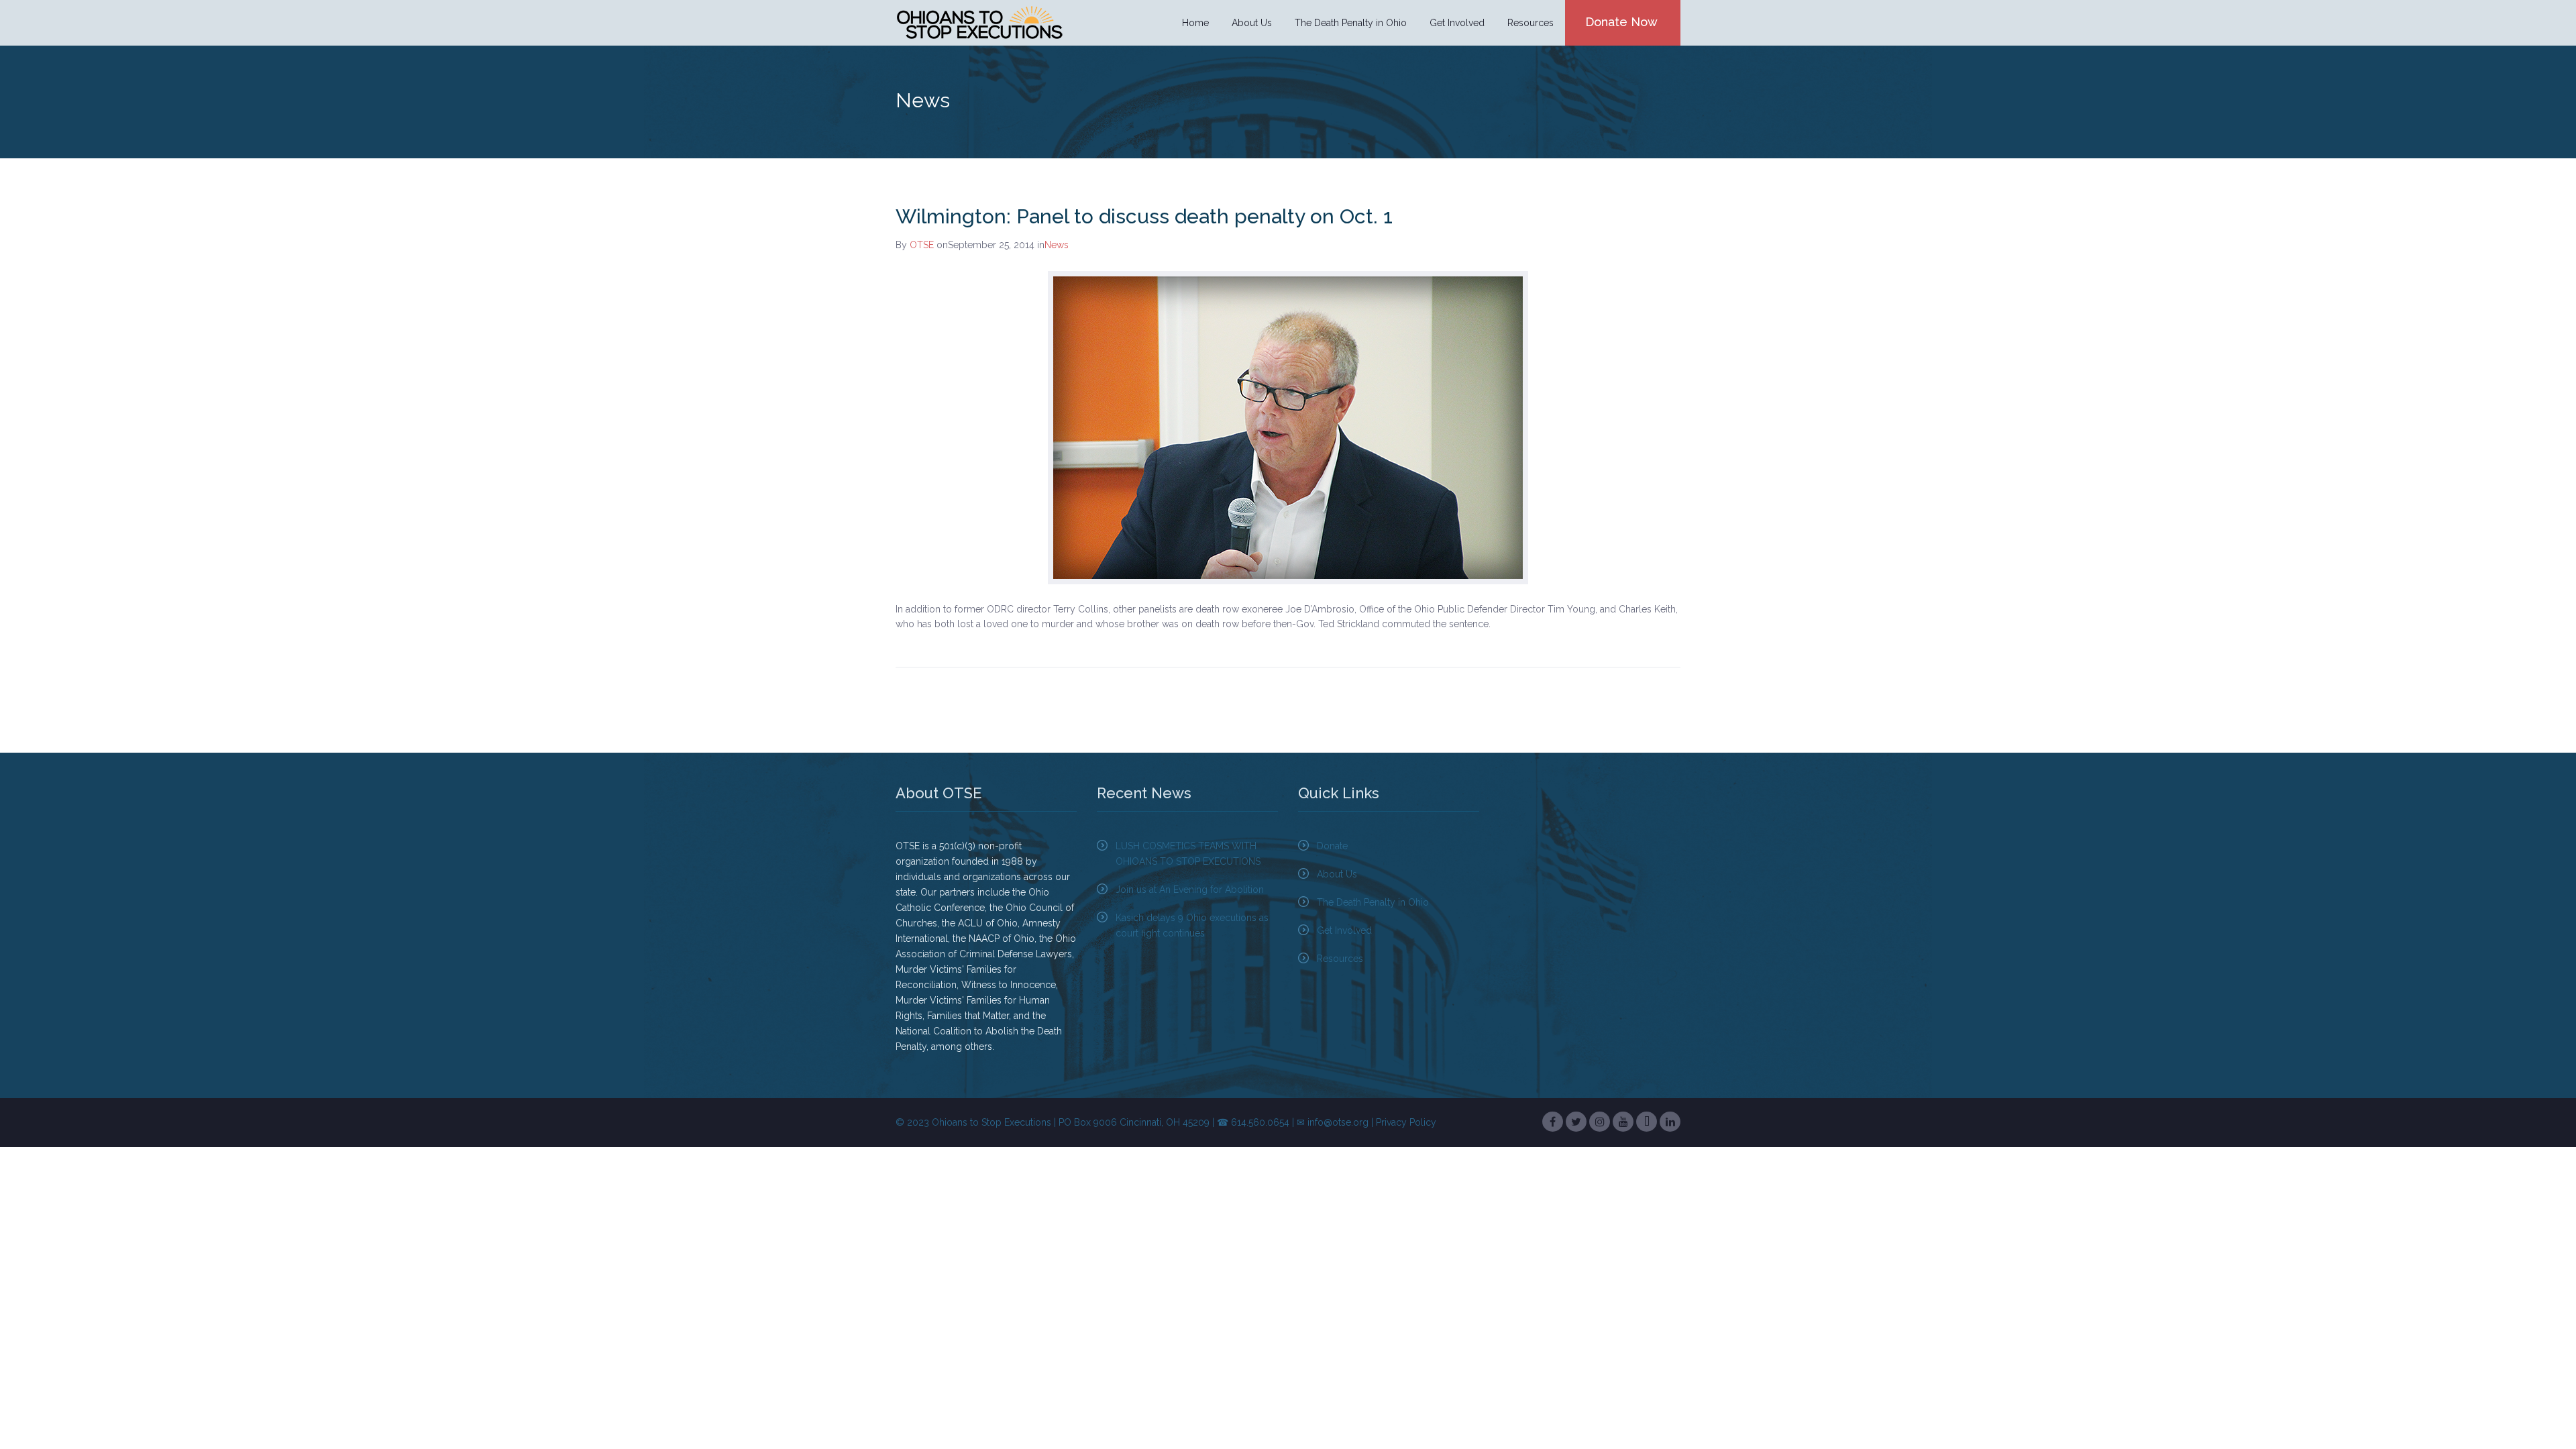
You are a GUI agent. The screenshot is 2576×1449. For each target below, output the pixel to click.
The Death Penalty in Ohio (1373, 902)
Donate (1332, 846)
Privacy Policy (1406, 1122)
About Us (1337, 874)
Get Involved (1344, 930)
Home (1195, 23)
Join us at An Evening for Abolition (1190, 890)
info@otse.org (1338, 1122)
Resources (1340, 959)
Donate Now (1621, 22)
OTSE (922, 245)
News (1057, 245)
